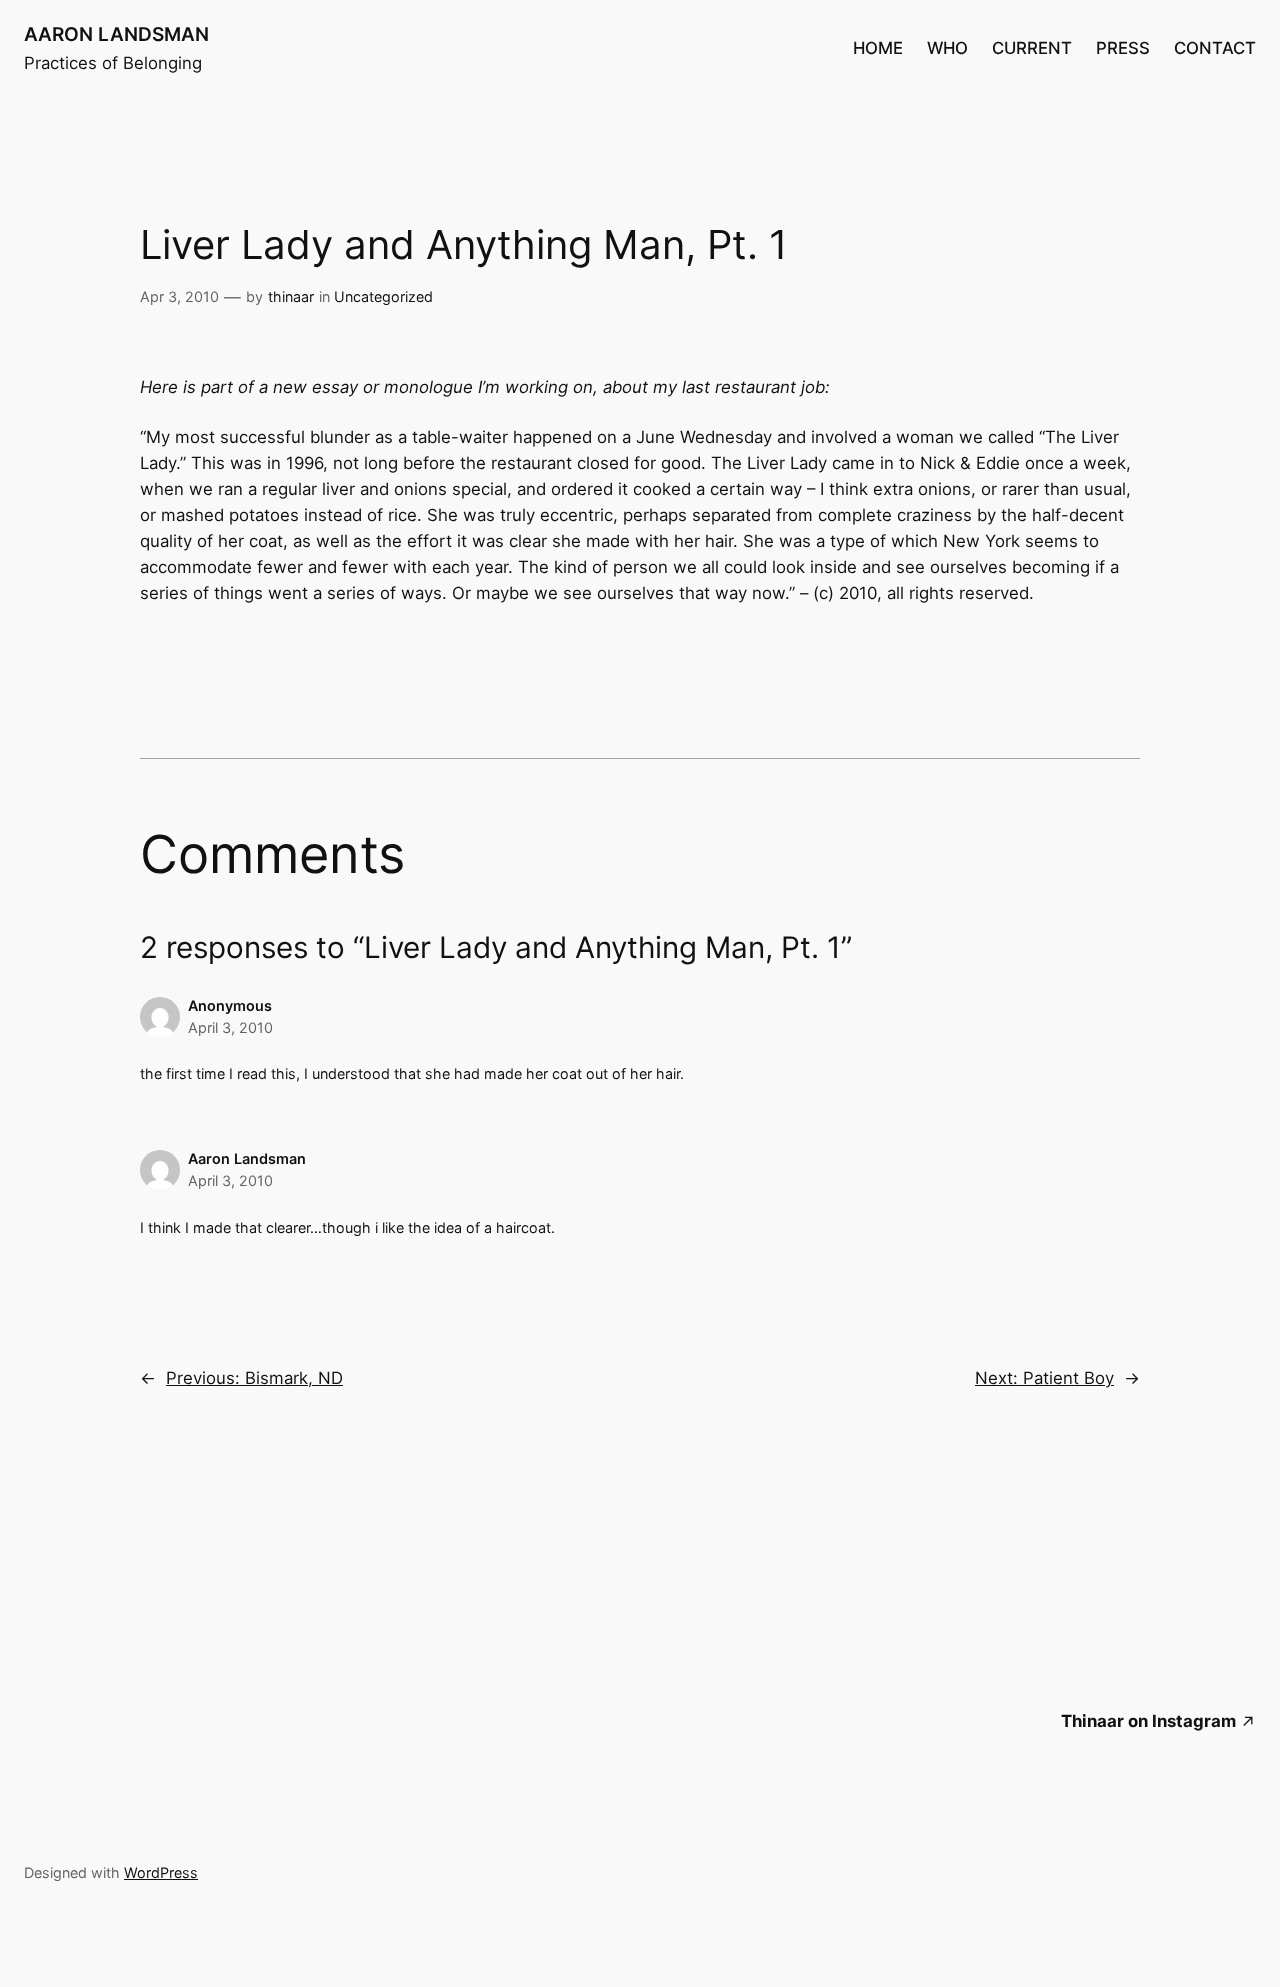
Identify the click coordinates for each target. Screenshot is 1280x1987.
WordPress (161, 1872)
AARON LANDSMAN (116, 34)
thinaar (291, 296)
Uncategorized (383, 296)
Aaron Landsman (247, 1158)
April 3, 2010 (230, 1027)
